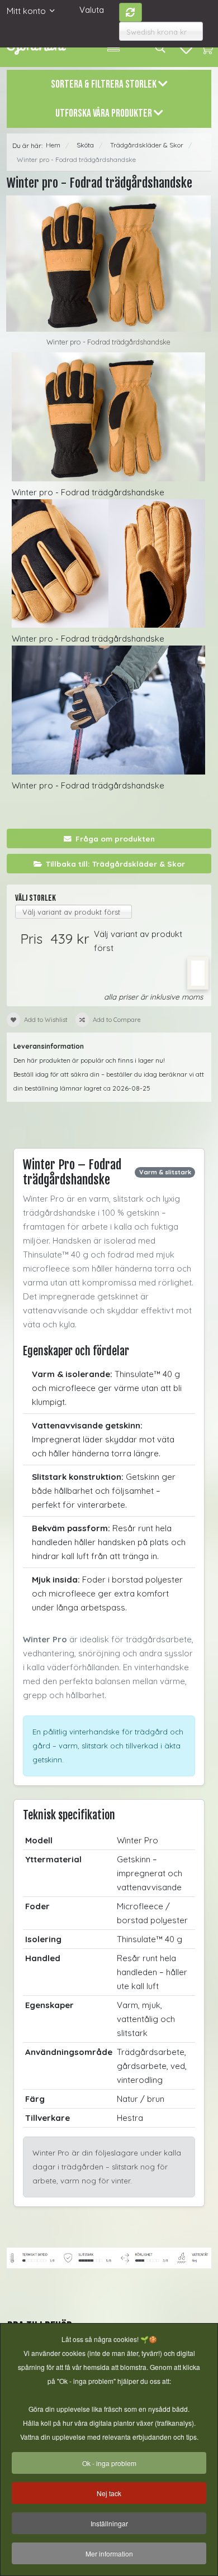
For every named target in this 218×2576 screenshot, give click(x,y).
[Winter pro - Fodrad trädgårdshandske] (108, 264)
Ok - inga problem (109, 2463)
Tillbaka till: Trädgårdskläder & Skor (115, 864)
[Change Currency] (131, 12)
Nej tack (109, 2493)
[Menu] (113, 47)
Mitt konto (26, 11)
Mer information (109, 2553)
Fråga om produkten (115, 838)
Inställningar (109, 2523)
